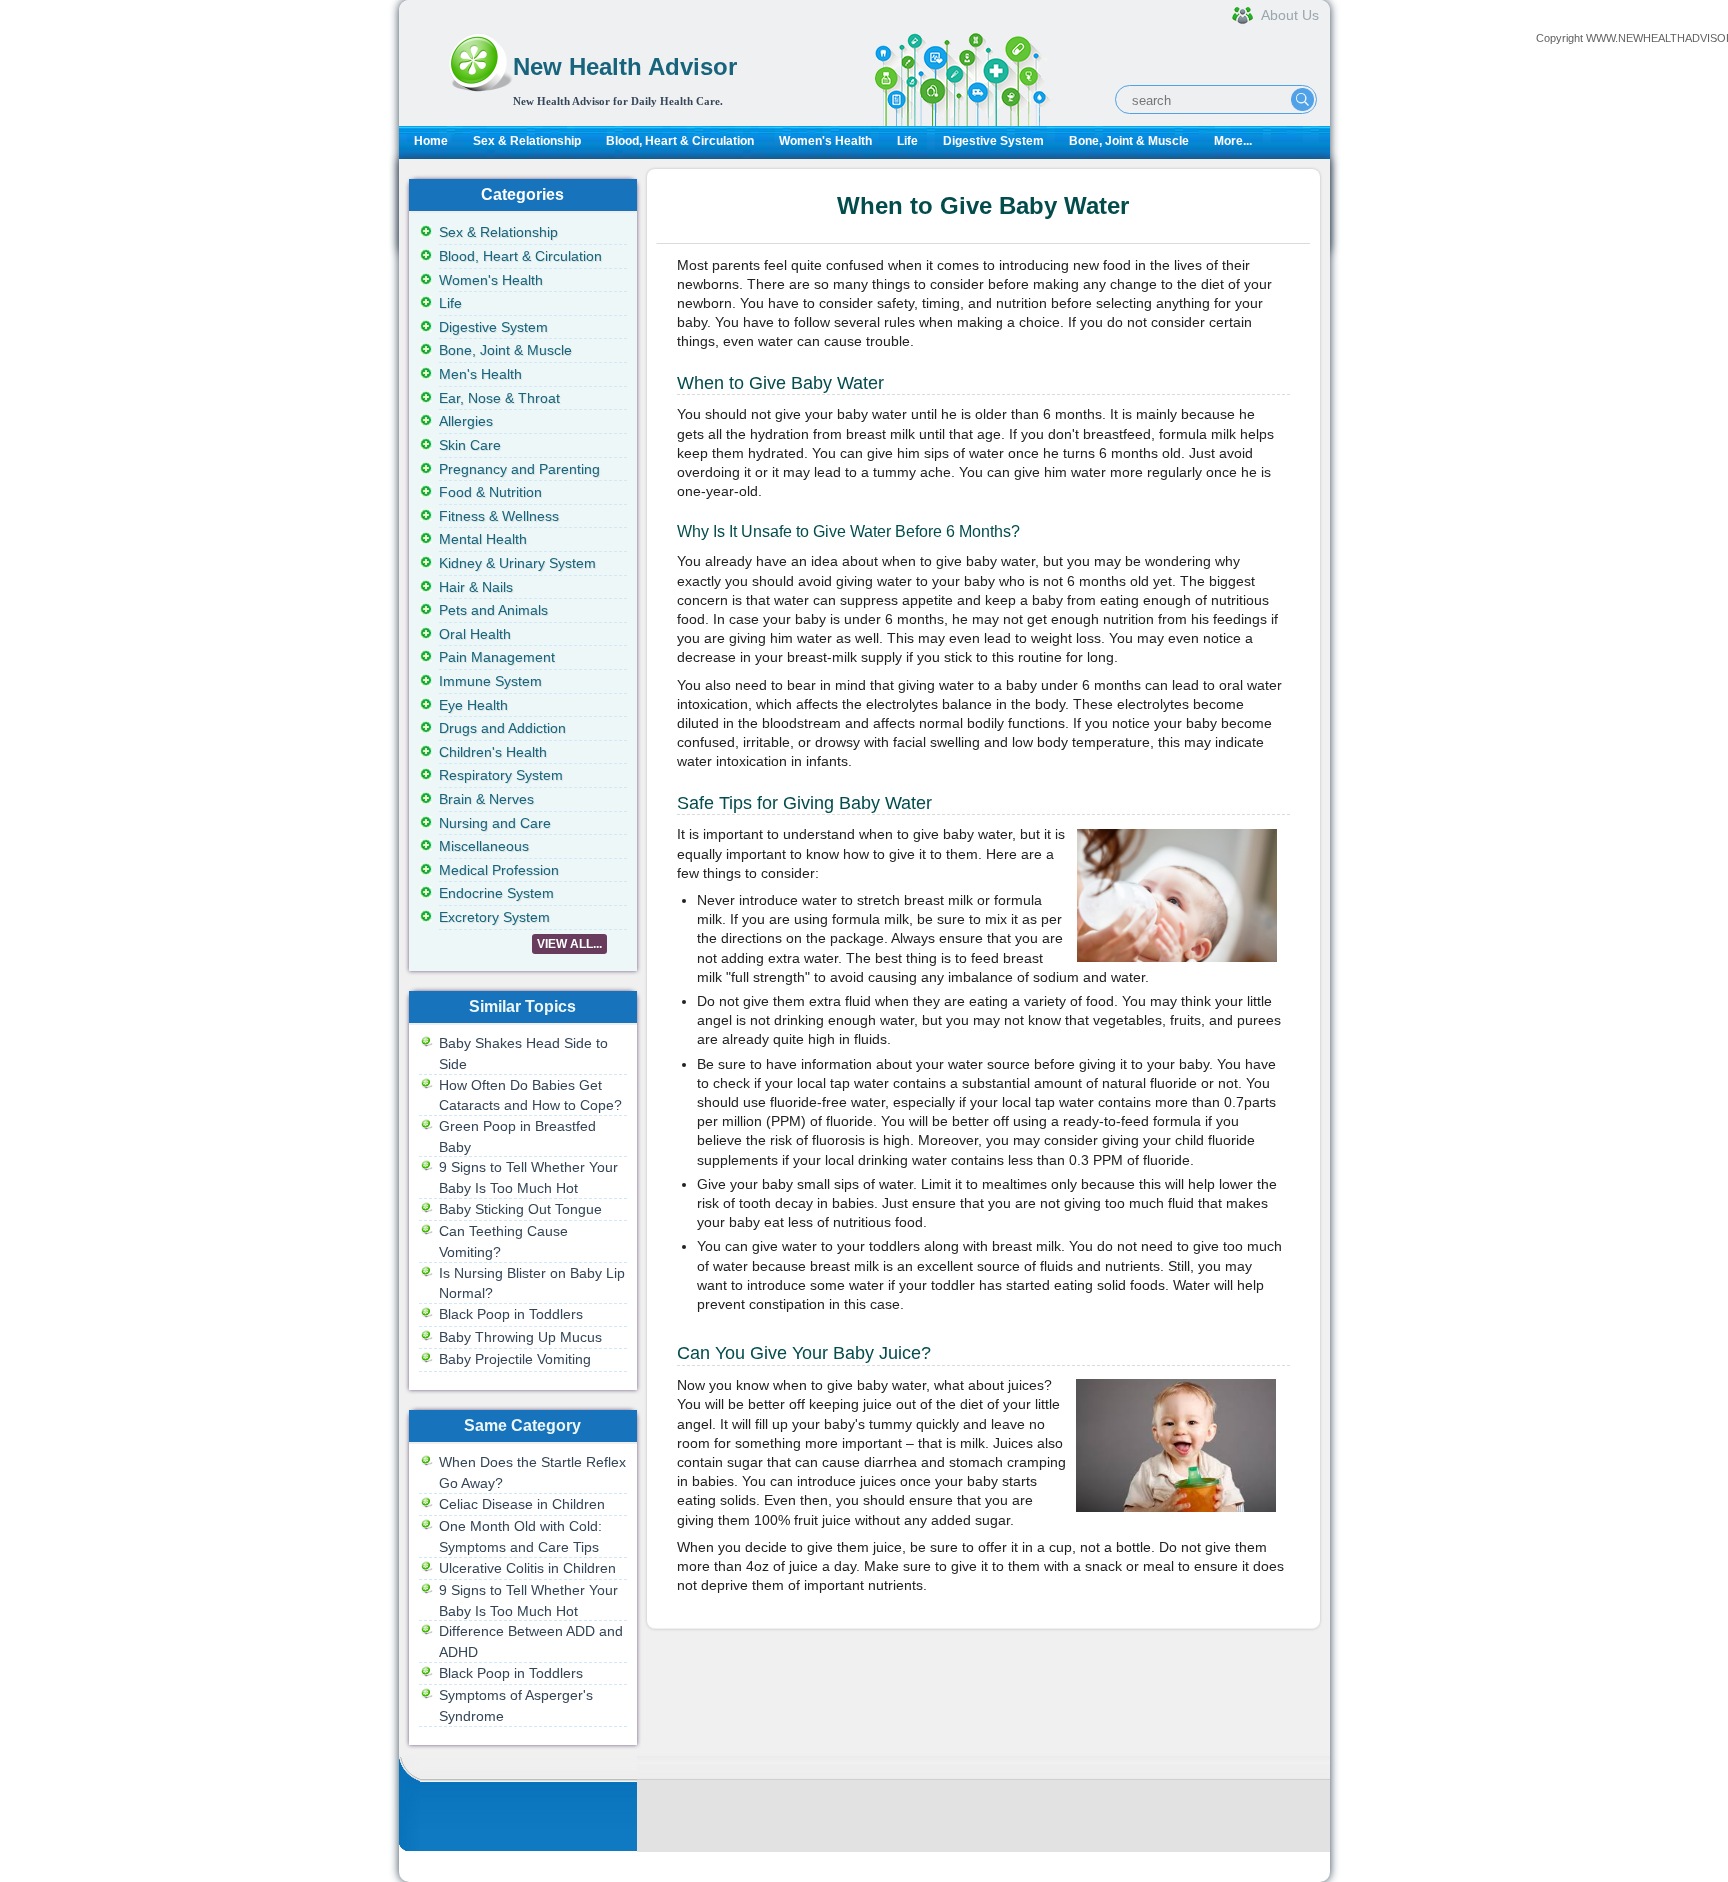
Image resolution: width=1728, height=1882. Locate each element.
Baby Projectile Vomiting (515, 1359)
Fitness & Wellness (499, 516)
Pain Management (497, 657)
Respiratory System (501, 775)
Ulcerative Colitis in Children (527, 1568)
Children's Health (493, 752)
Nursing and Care (495, 823)
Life (907, 141)
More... (1233, 141)
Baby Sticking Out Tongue (520, 1209)
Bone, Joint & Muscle (1129, 141)
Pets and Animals (493, 610)
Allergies (466, 421)
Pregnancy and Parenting (519, 469)
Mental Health (483, 539)
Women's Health (825, 141)
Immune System (490, 681)
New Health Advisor (625, 66)
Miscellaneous (484, 846)
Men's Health (480, 374)
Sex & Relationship (527, 141)
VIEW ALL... (569, 944)
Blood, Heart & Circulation (680, 141)
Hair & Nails (476, 587)
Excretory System (494, 917)
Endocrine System (496, 893)
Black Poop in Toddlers (511, 1314)
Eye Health (473, 705)
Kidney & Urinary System (517, 563)
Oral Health (475, 634)
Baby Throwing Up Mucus (520, 1337)
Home (431, 141)
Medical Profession (499, 870)
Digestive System (993, 141)
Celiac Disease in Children (522, 1504)
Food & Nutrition (490, 492)
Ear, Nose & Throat (499, 398)
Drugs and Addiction (502, 728)
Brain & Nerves (486, 799)
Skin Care (470, 445)
